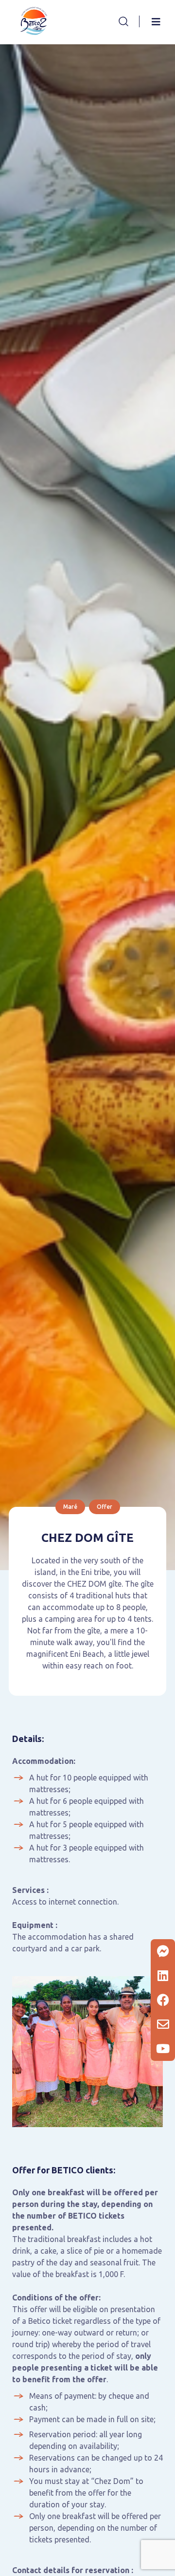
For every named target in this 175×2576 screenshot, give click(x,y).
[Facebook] (163, 2000)
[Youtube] (163, 2049)
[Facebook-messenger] (163, 1951)
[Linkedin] (163, 1976)
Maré (70, 1507)
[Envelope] (163, 2024)
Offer (105, 1507)
